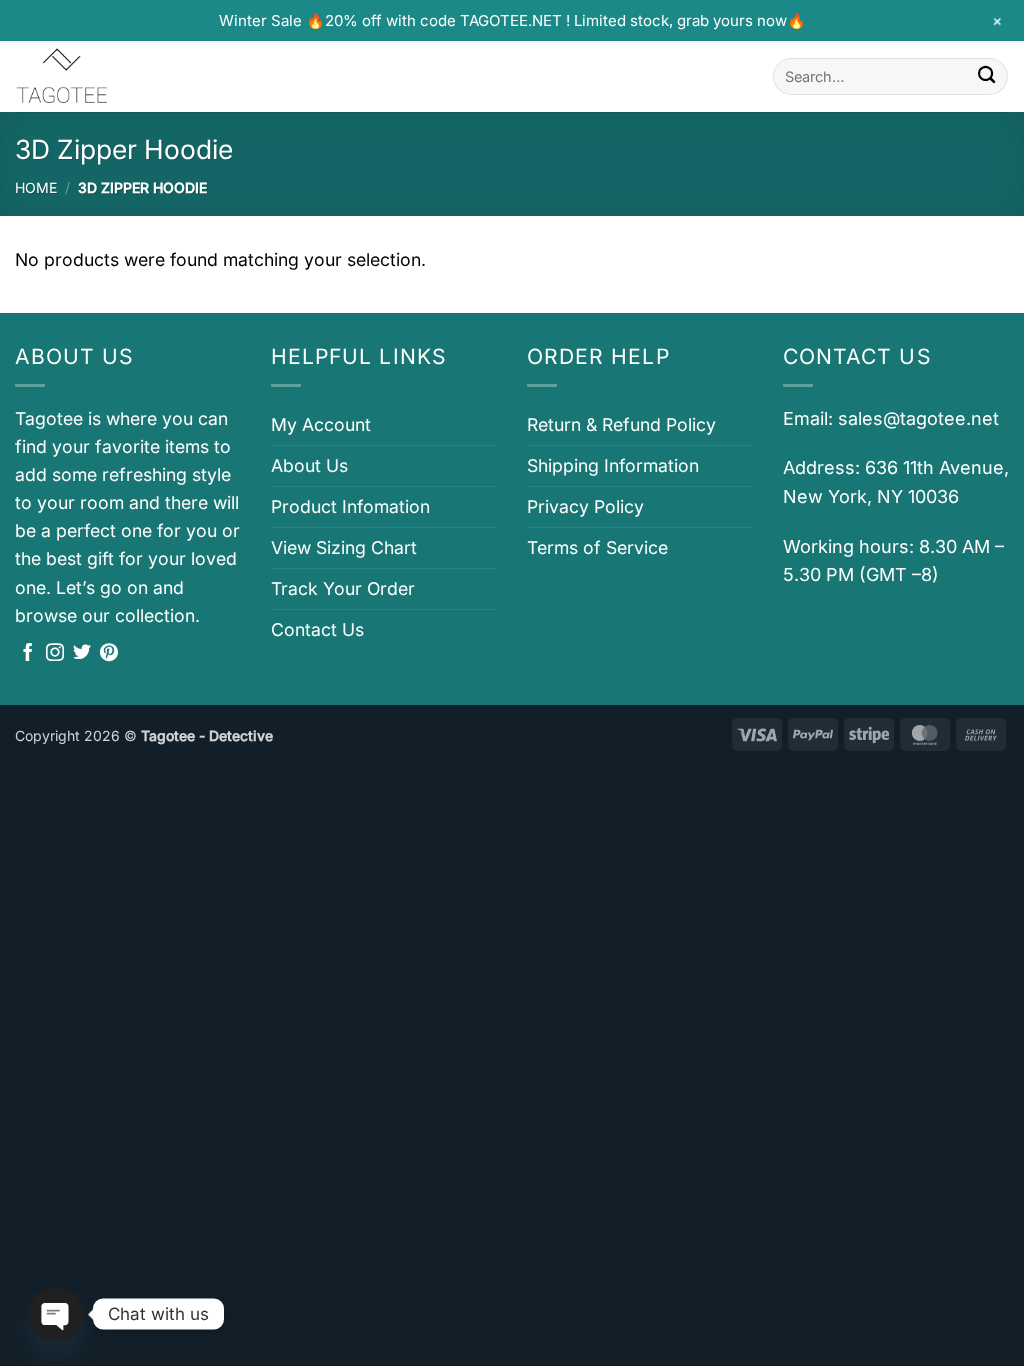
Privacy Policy (585, 506)
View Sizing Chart (344, 547)
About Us (309, 465)
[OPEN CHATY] (56, 1314)
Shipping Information (613, 465)
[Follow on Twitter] (82, 654)
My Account (321, 424)
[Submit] (986, 76)
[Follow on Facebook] (28, 654)
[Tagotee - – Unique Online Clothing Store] (115, 76)
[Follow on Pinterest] (109, 654)
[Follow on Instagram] (55, 654)
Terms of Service (597, 547)
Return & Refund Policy (621, 424)
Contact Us (317, 629)
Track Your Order (343, 588)
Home (36, 187)
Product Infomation (350, 506)
